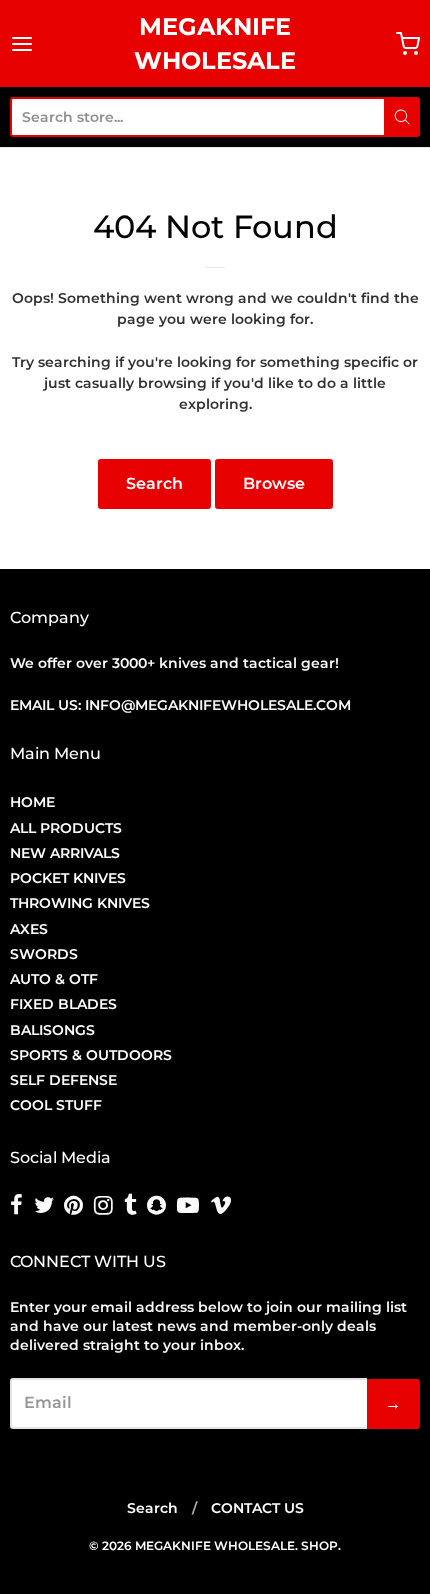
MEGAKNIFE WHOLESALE (215, 43)
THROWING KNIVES (80, 903)
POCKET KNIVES (68, 878)
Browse (274, 483)
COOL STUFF (56, 1105)
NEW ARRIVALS (65, 853)
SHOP (319, 1545)
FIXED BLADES (63, 1004)
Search (154, 483)
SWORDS (44, 954)
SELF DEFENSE (63, 1080)
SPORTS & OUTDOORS (91, 1055)
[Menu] (32, 44)
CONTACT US (257, 1508)
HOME (32, 802)
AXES (29, 929)
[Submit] (402, 117)
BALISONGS (52, 1030)
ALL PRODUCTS (66, 828)
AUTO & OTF (54, 979)
